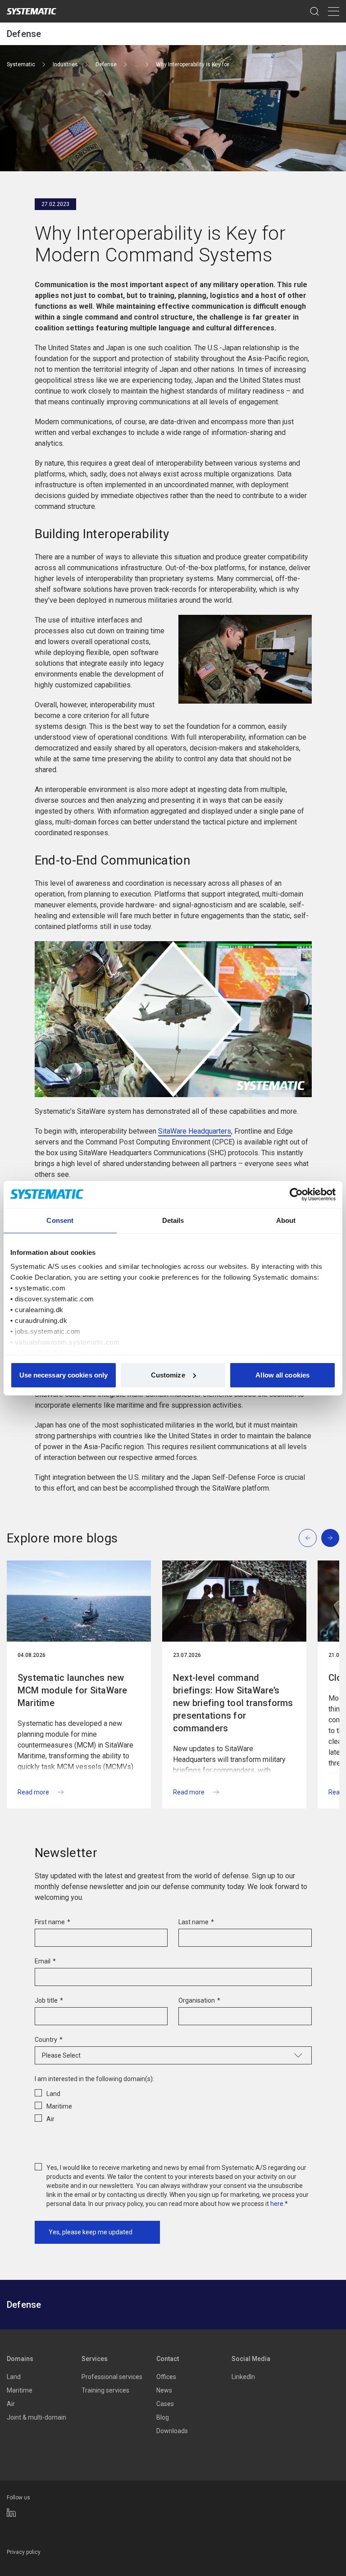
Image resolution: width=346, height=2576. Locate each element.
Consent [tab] (60, 1220)
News (164, 2390)
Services (95, 2359)
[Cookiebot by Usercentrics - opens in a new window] (296, 1194)
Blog (163, 2417)
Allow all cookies (282, 1375)
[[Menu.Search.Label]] (314, 11)
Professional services (112, 2377)
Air (11, 2404)
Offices (166, 2377)
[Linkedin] (11, 2512)
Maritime (20, 2390)
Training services (105, 2390)
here (277, 2204)
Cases (165, 2404)
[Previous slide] (308, 1538)
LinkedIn (243, 2377)
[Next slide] (330, 1538)
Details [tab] (173, 1220)
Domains (20, 2359)
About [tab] (286, 1220)
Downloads (172, 2431)
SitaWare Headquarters (195, 1131)
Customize (168, 1375)
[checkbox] (173, 2105)
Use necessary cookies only (64, 1375)
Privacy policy (24, 2552)
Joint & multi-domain (36, 2417)
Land (14, 2377)
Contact (168, 2359)
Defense (24, 34)
